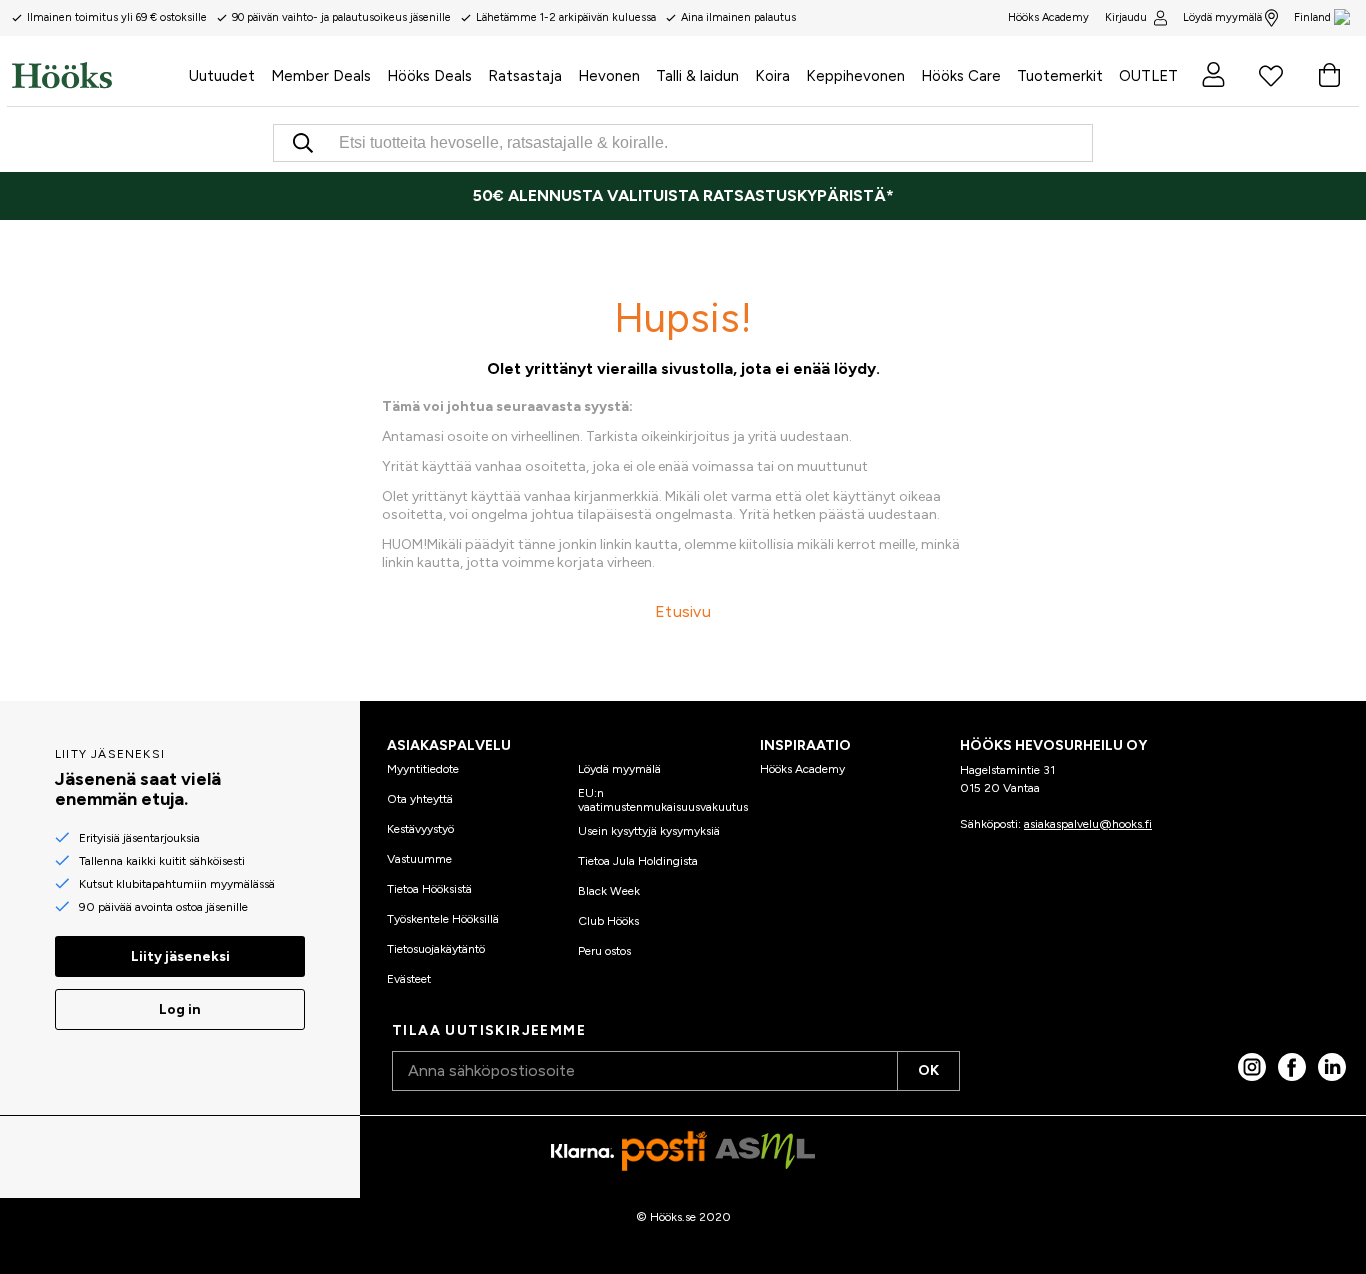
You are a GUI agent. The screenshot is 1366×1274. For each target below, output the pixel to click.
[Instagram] (1252, 1067)
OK (928, 1070)
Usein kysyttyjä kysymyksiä (649, 831)
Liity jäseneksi (180, 956)
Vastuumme (419, 859)
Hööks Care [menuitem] (961, 76)
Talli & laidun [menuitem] (697, 76)
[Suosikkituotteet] (1271, 75)
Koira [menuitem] (772, 76)
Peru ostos (604, 951)
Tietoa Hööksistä (429, 889)
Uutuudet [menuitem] (222, 76)
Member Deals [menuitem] (321, 76)
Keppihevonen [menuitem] (855, 76)
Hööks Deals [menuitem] (429, 76)
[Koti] (96, 75)
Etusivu (683, 611)
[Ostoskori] (1329, 75)
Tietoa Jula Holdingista (638, 861)
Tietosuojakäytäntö (436, 949)
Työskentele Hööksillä (443, 919)
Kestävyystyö (420, 829)
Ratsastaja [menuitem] (525, 76)
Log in (180, 1009)
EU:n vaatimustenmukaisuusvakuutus (663, 800)
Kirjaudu (1126, 17)
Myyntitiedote (423, 769)
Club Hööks (608, 921)
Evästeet (409, 979)
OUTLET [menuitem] (1148, 76)
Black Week (609, 891)
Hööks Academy (802, 769)
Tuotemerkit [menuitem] (1060, 76)
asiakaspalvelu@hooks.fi (1088, 824)
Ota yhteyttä (420, 799)
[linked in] (1332, 1067)
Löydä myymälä (1222, 17)
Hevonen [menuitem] (609, 76)
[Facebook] (1292, 1067)
